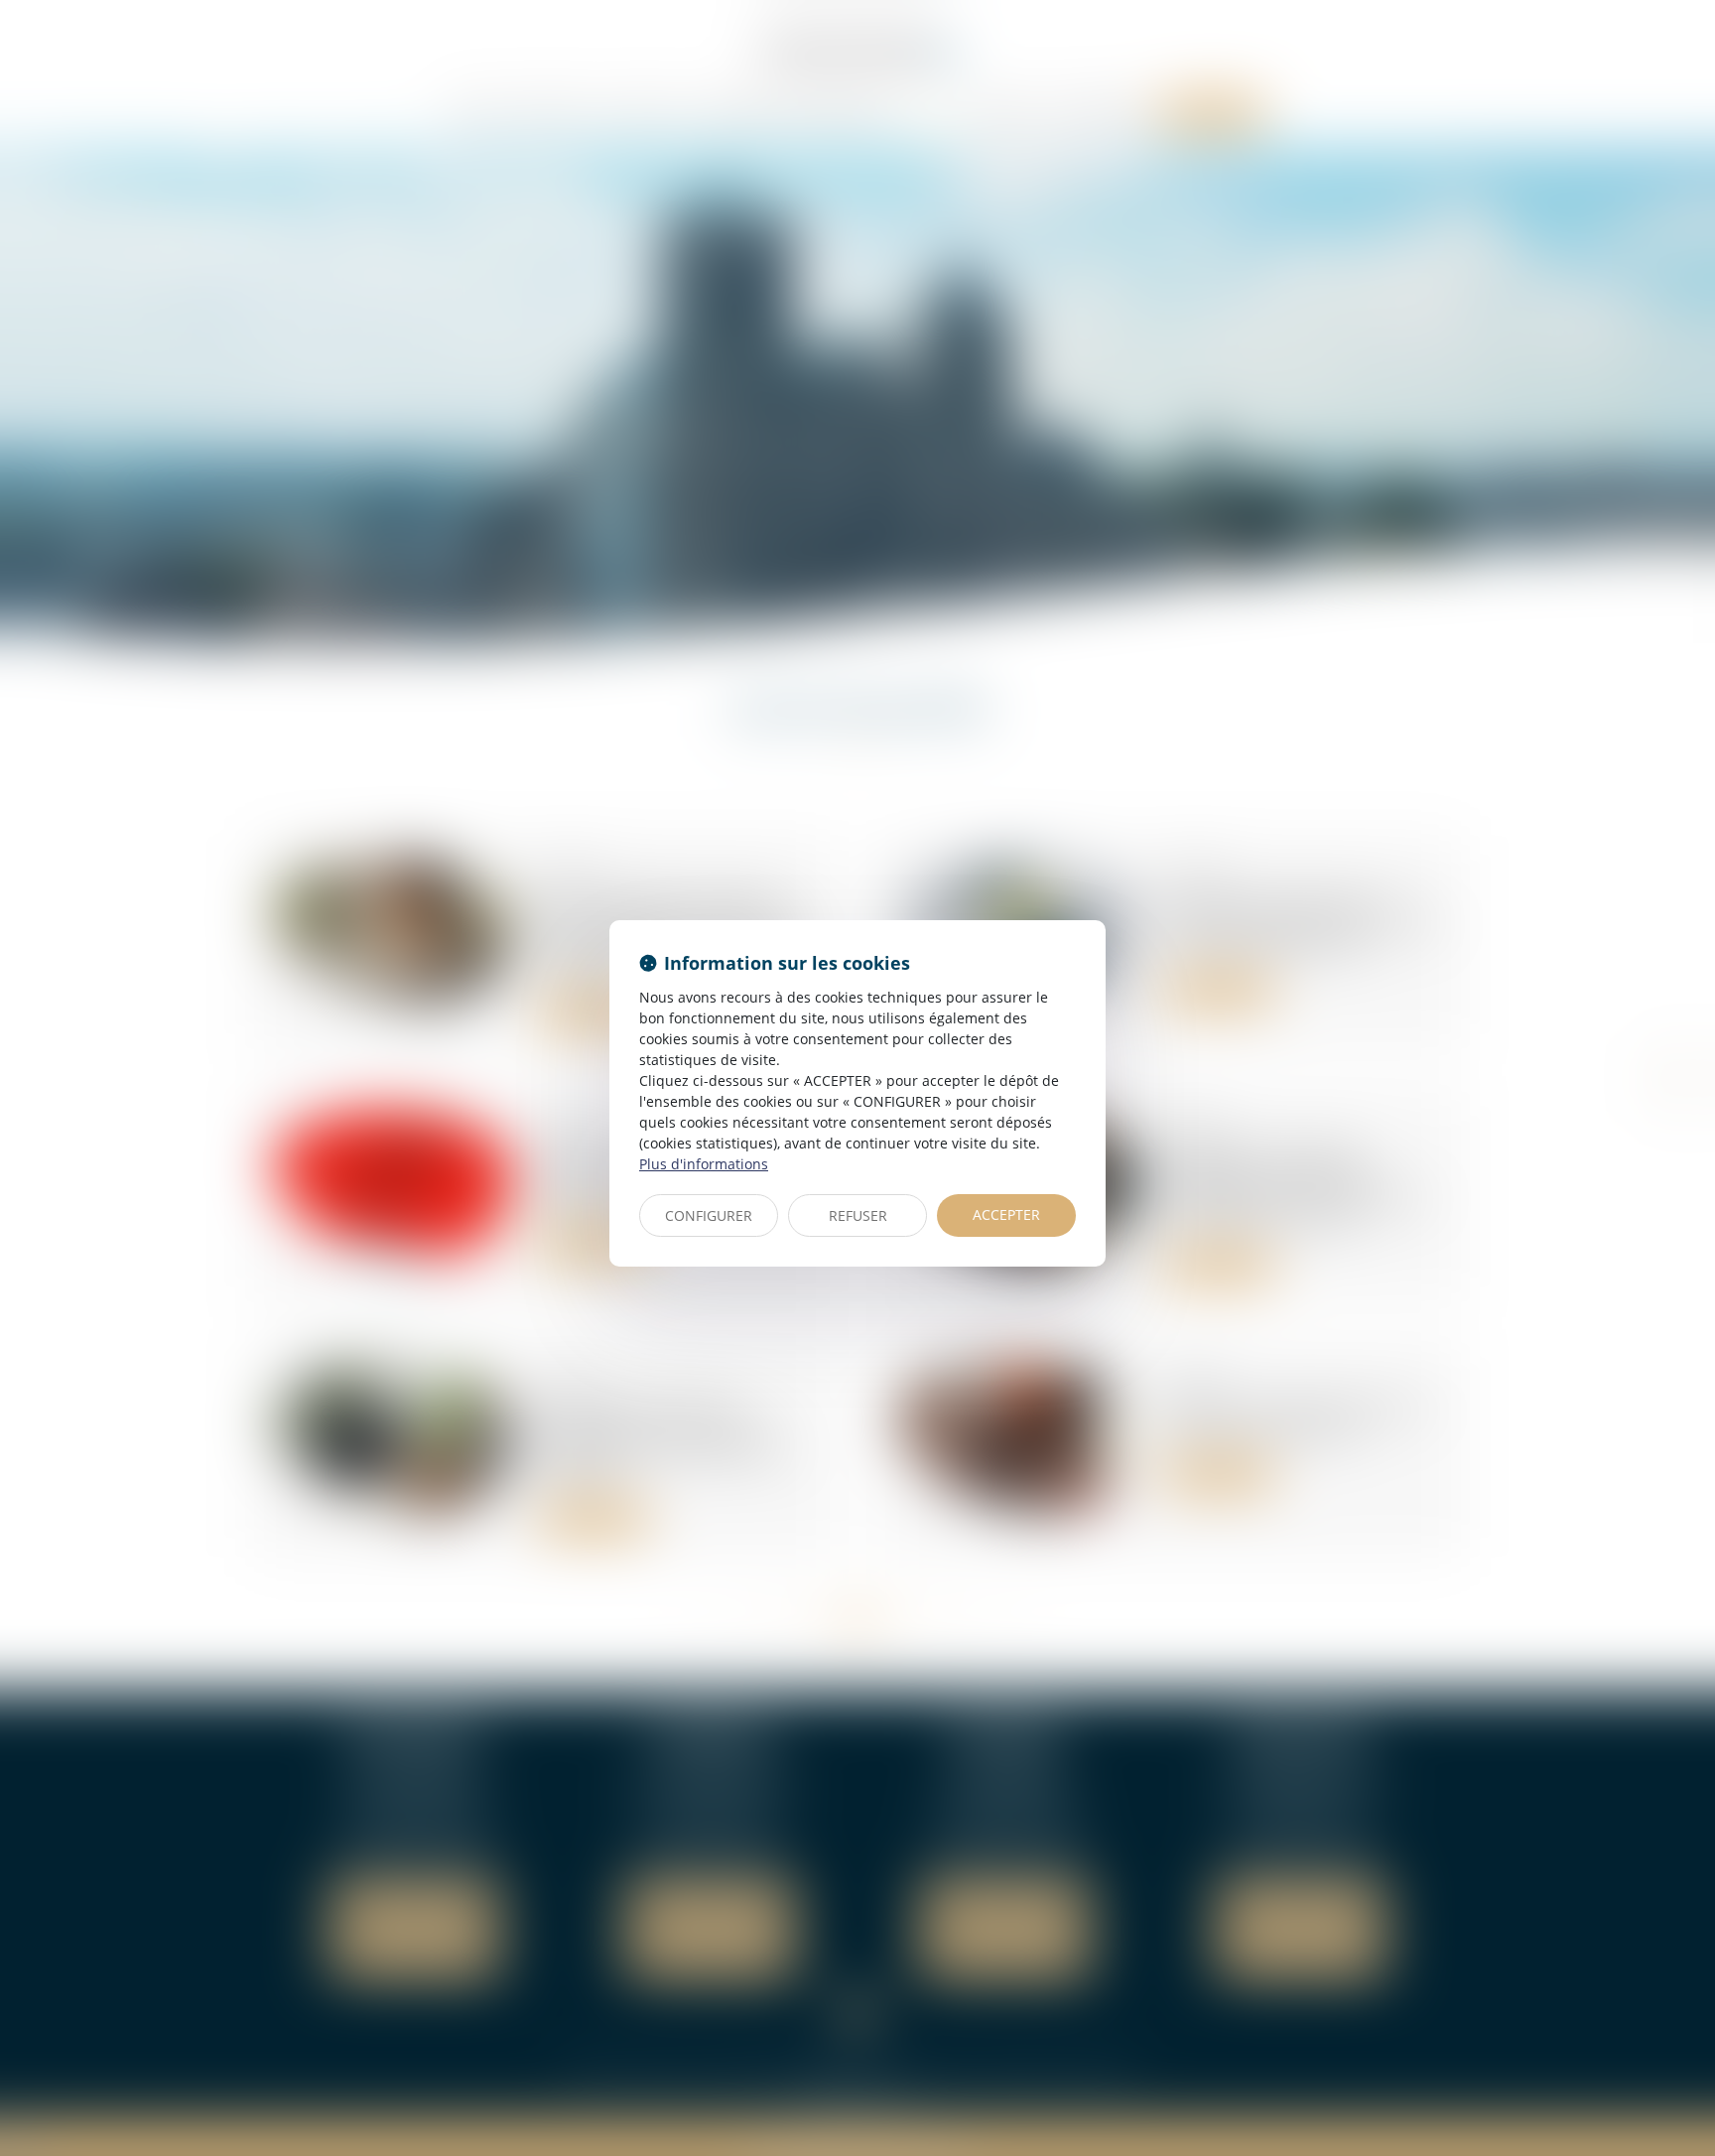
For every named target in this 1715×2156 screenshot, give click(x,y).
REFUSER (858, 1215)
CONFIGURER (709, 1215)
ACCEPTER (1006, 1214)
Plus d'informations (704, 1164)
